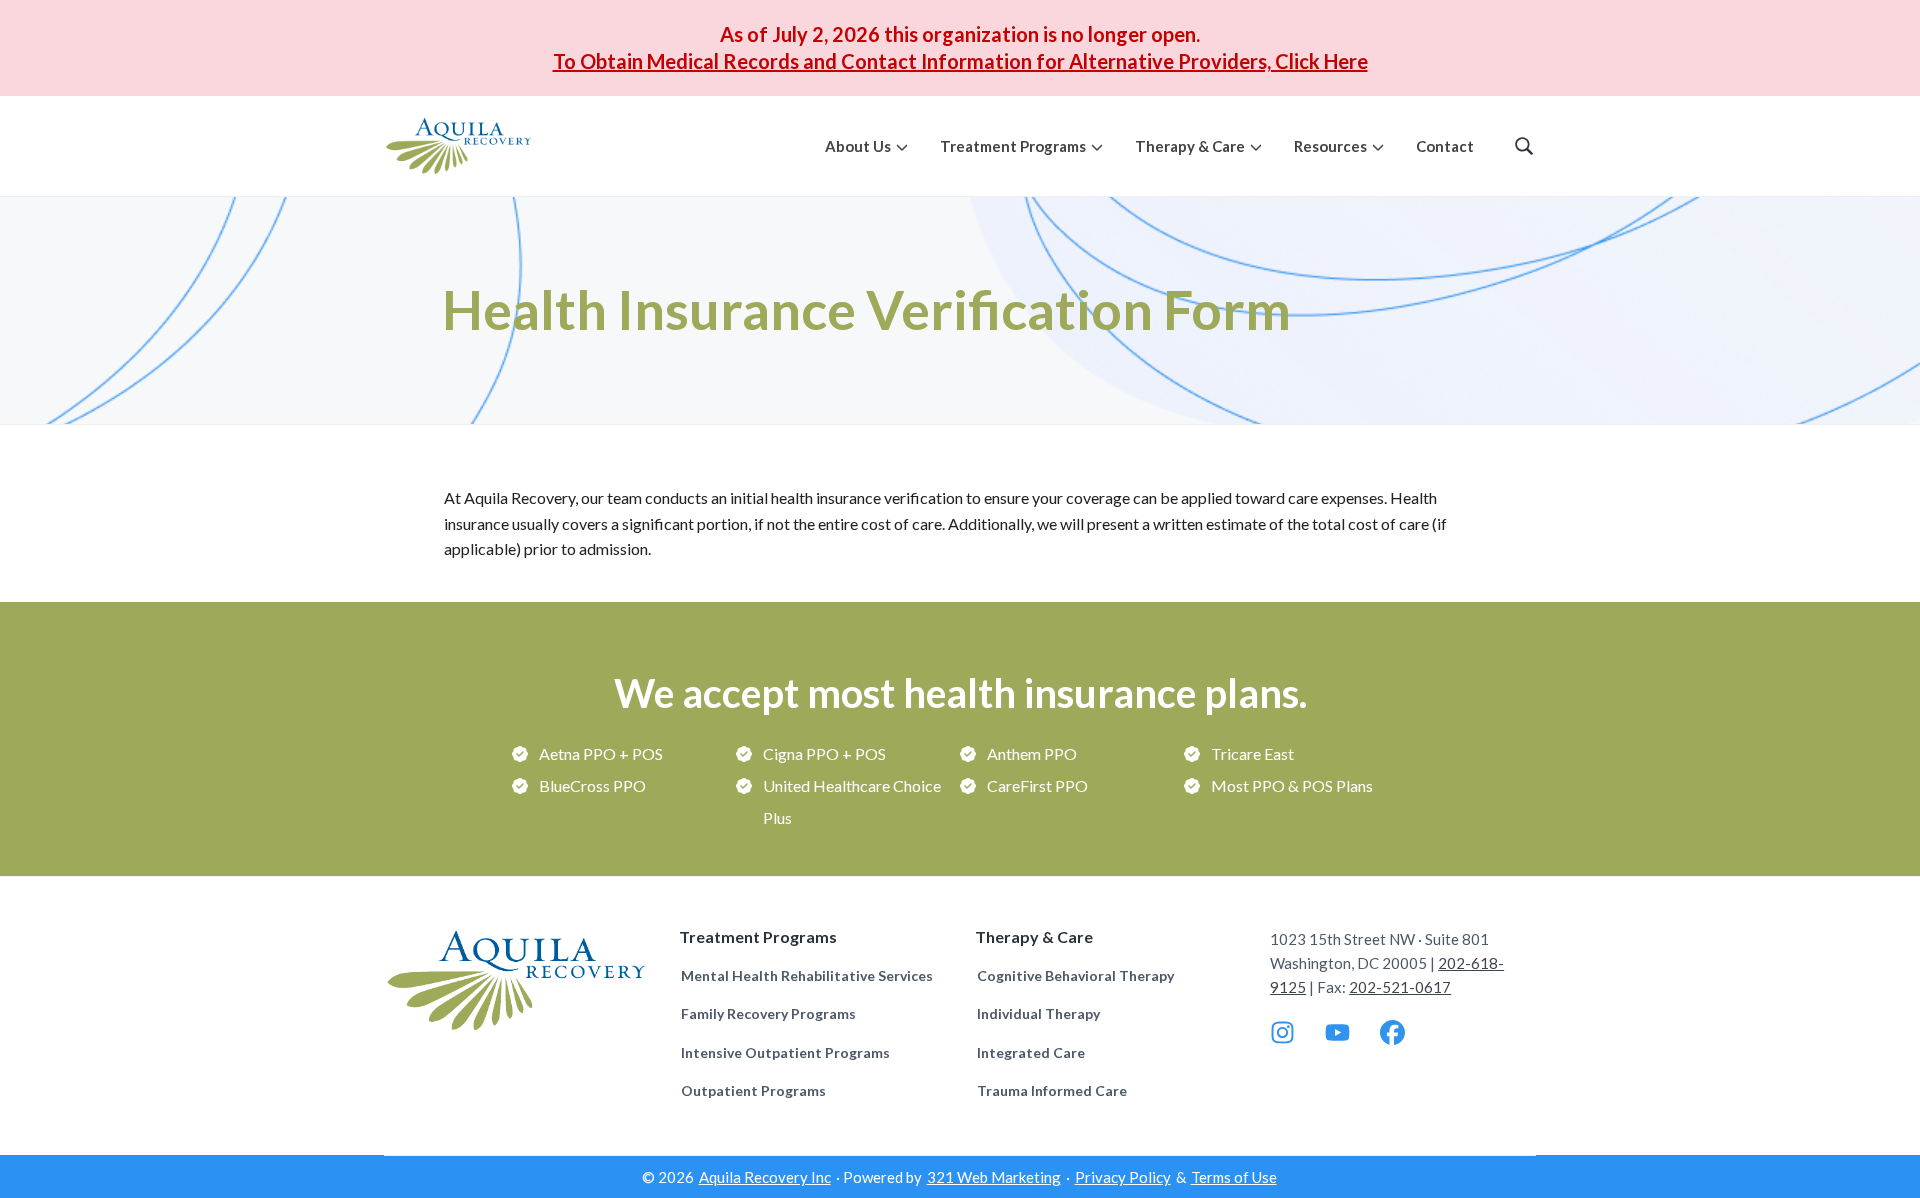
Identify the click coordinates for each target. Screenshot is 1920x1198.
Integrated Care (1031, 1052)
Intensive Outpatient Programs (785, 1052)
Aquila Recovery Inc (765, 1177)
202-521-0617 (1400, 987)
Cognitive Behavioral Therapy (1075, 975)
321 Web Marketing (994, 1177)
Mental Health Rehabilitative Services (807, 975)
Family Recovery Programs (768, 1013)
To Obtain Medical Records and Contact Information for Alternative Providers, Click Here (960, 61)
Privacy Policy (1123, 1177)
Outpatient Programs (753, 1090)
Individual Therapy (1038, 1013)
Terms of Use (1234, 1177)
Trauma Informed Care (1052, 1090)
